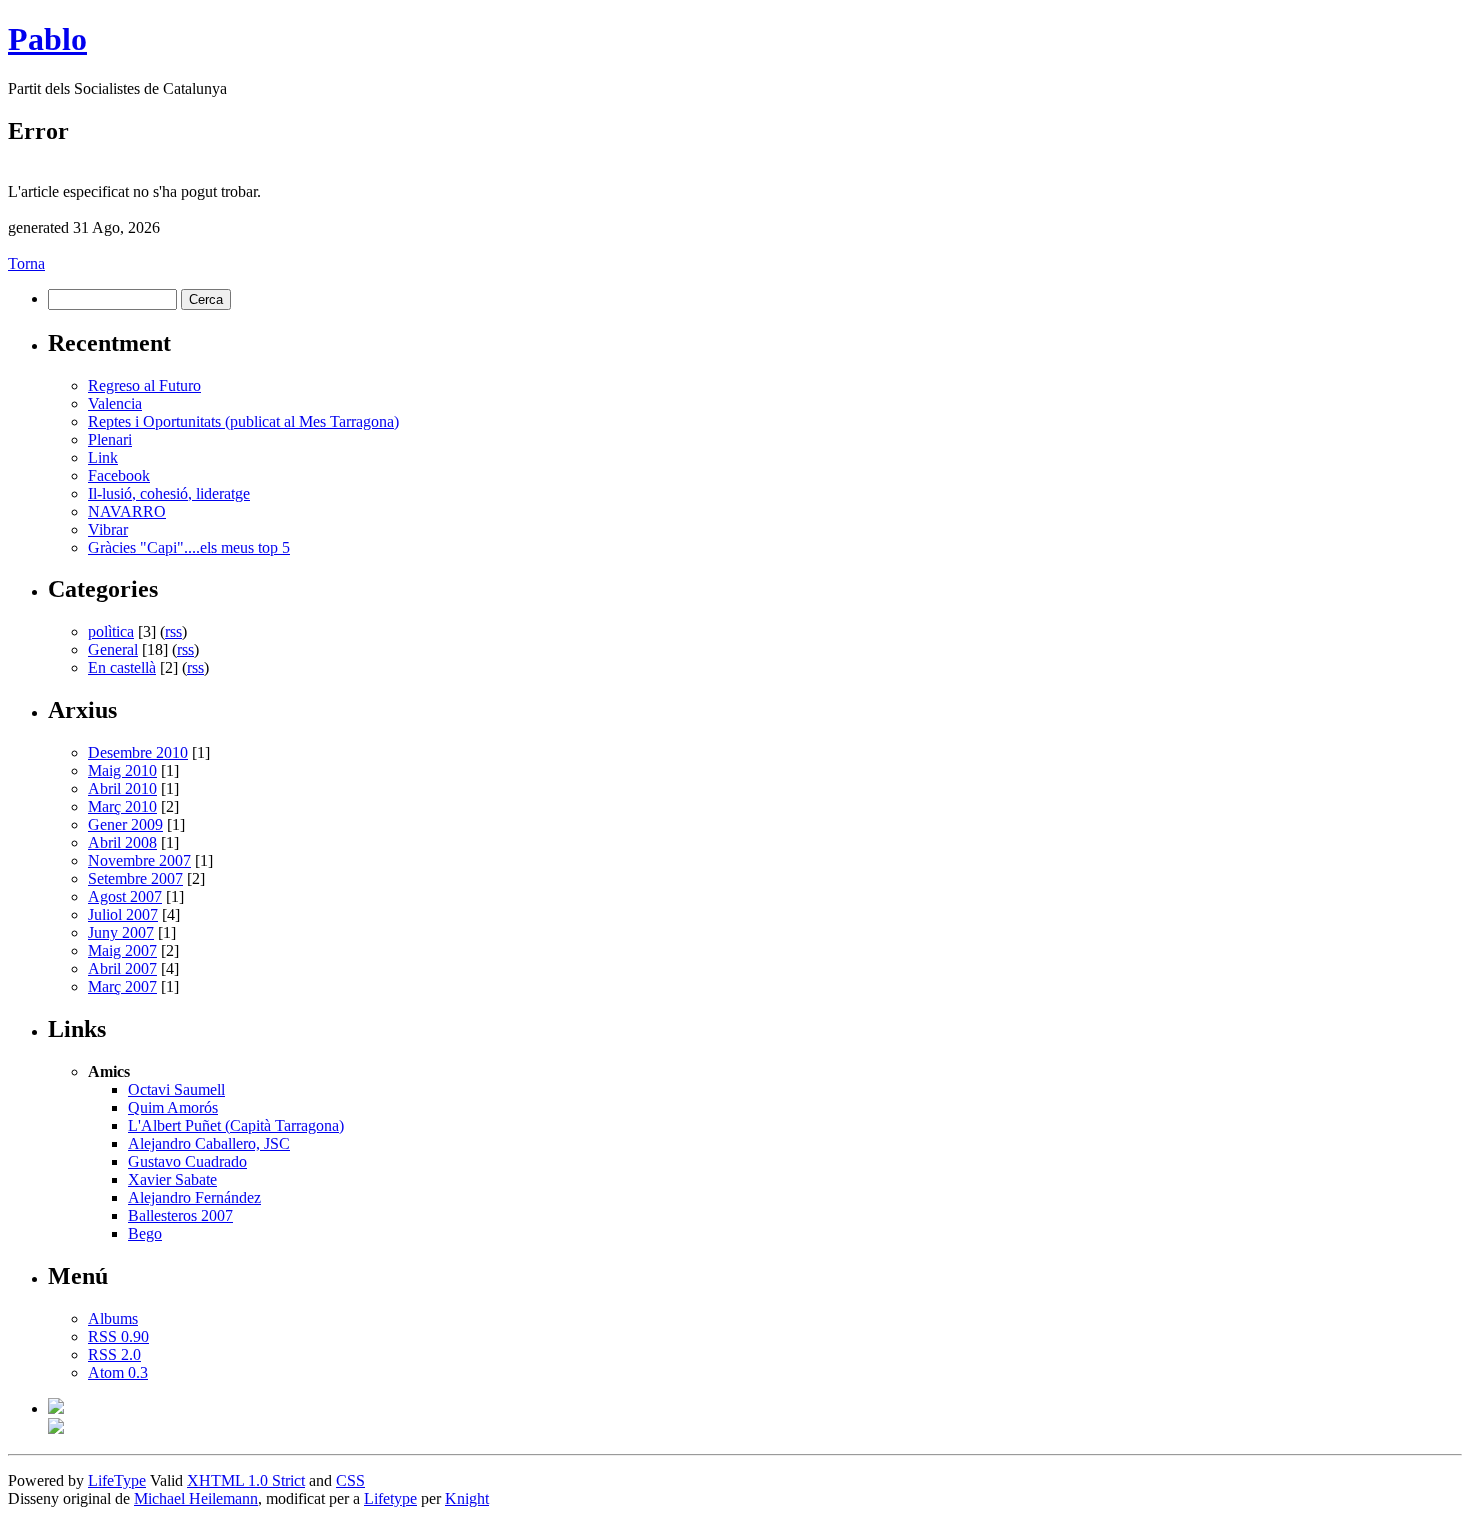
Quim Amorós (173, 1107)
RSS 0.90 (118, 1336)
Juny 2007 (121, 932)
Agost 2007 (125, 896)
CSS (350, 1480)
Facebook (119, 475)
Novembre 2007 (139, 860)
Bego (145, 1233)
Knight (467, 1498)
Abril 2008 (122, 842)
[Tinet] (56, 1428)
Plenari (110, 439)
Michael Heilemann (196, 1498)
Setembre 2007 (135, 878)
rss (173, 631)
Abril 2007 (122, 968)
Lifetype (390, 1498)
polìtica (111, 631)
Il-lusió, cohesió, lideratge (169, 493)
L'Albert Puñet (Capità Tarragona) (236, 1125)
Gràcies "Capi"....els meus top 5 (189, 547)
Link (103, 457)
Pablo (47, 39)
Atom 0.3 (118, 1372)
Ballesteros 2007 (180, 1215)
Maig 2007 (122, 950)
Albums (113, 1318)
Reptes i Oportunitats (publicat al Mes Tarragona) (243, 421)
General (113, 649)
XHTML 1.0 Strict (246, 1480)
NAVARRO (127, 511)
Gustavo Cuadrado (187, 1161)
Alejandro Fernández (194, 1197)
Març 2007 (122, 986)
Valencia (115, 403)
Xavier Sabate (172, 1179)
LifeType (117, 1480)
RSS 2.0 (114, 1354)
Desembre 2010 (138, 752)
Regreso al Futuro (144, 385)
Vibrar (108, 529)
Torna (26, 263)
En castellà (122, 667)
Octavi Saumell (176, 1089)
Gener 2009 (125, 824)
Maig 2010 (122, 770)
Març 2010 (122, 806)
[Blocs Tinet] (56, 1408)
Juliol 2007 (123, 914)
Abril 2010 (122, 788)
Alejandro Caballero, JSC (209, 1143)
